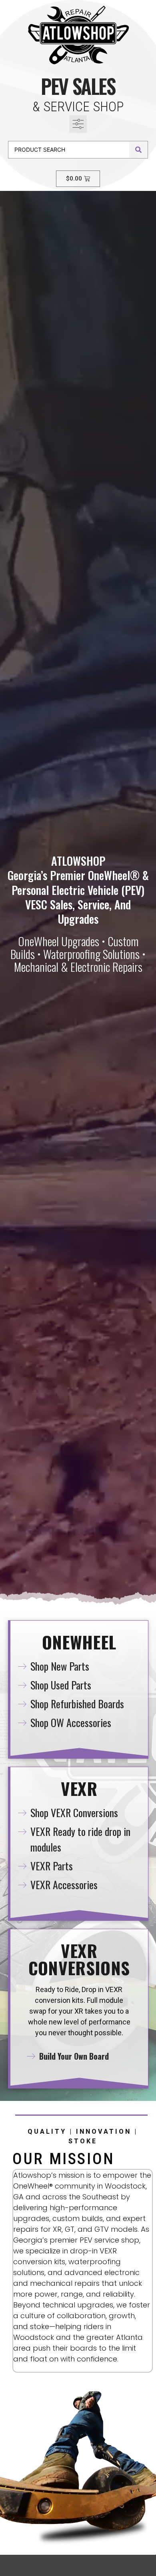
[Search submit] (138, 150)
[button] (78, 124)
